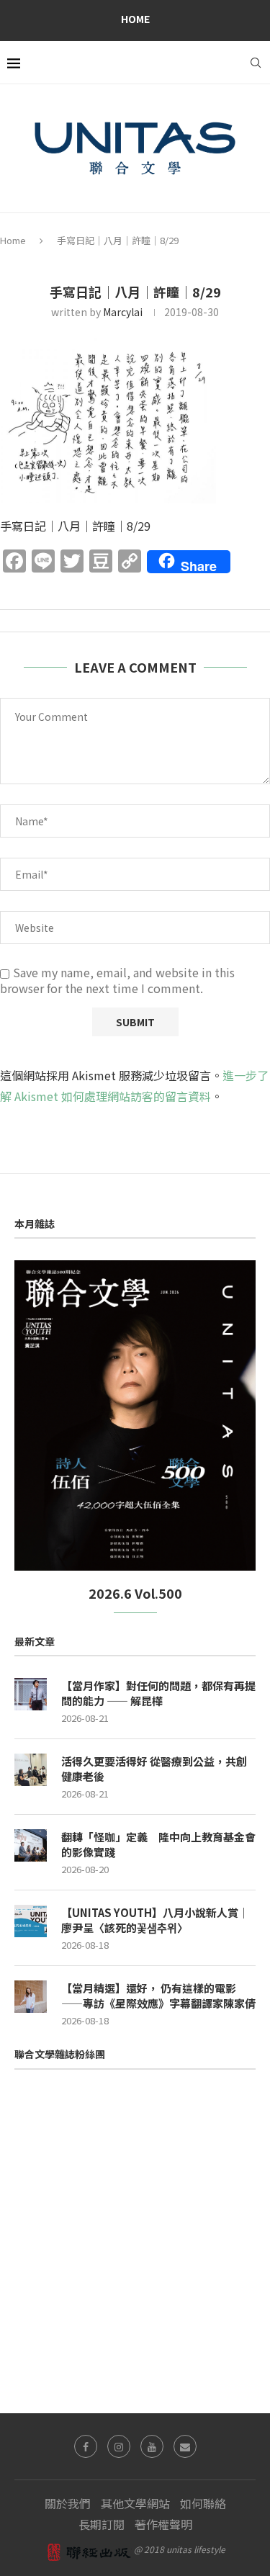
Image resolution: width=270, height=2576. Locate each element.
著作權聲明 (163, 2524)
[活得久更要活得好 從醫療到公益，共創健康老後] (31, 1770)
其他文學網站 (135, 2503)
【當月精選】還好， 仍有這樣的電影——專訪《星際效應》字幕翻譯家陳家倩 (158, 1996)
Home (135, 19)
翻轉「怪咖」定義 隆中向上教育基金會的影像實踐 (158, 1844)
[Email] (185, 2446)
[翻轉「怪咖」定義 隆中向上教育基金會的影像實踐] (31, 1845)
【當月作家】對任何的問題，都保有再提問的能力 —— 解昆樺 (158, 1693)
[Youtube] (152, 2446)
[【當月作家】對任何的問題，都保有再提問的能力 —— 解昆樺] (31, 1694)
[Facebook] (86, 2446)
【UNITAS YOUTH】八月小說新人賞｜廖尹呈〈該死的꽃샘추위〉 (155, 1920)
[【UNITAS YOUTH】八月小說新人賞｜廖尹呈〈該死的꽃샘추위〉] (31, 1921)
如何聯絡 (203, 2503)
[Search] (256, 63)
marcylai (123, 312)
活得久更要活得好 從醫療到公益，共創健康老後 (154, 1769)
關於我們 (68, 2503)
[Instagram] (119, 2446)
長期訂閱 (102, 2524)
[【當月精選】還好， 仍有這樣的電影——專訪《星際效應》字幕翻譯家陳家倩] (31, 1997)
